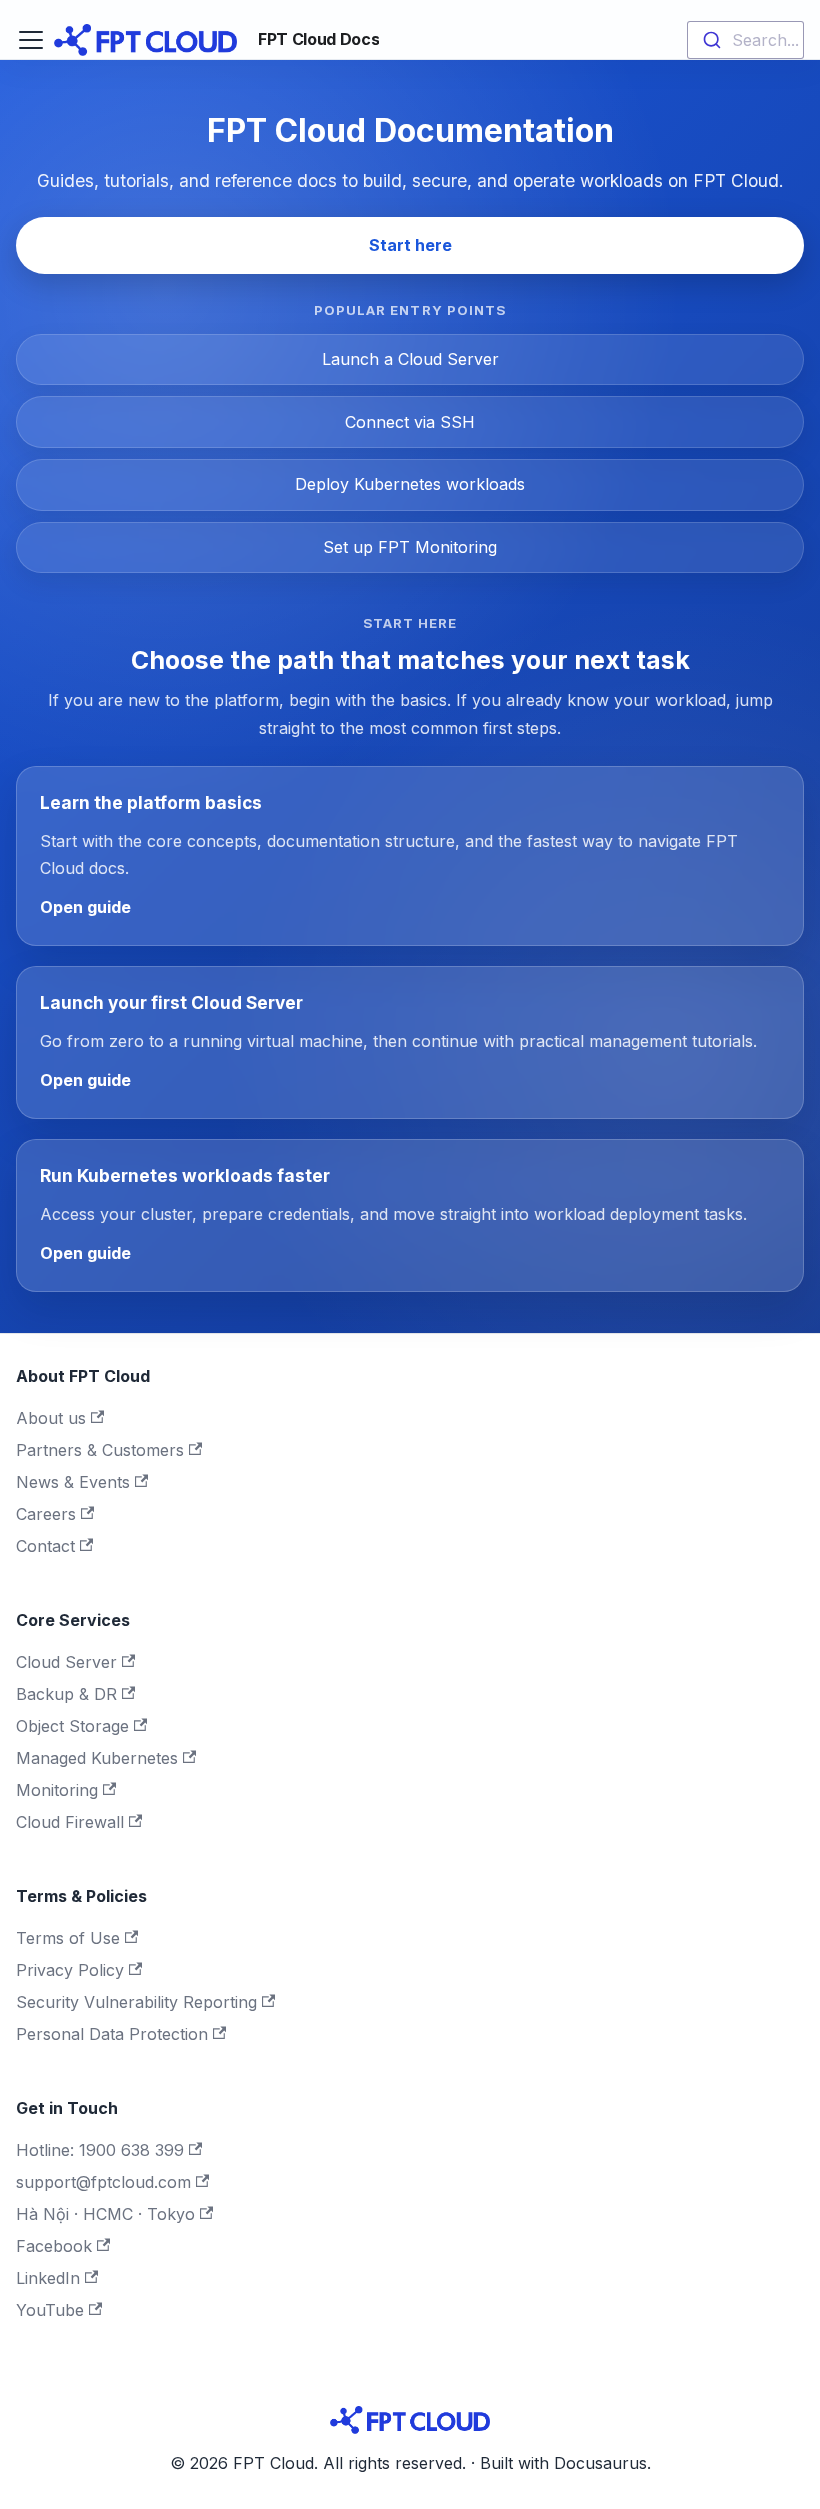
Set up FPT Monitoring (410, 547)
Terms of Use (68, 1938)
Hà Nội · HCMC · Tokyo (105, 2214)
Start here (410, 245)
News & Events (73, 1482)
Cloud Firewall (70, 1822)
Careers (46, 1514)
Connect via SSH (410, 422)
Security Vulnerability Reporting (136, 2002)
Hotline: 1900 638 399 (100, 2150)
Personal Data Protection (112, 2034)
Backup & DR (66, 1694)
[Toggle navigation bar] (31, 40)
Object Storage (72, 1726)
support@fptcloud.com (103, 2182)
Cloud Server (66, 1662)
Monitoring (57, 1790)
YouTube (50, 2310)
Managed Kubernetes (97, 1758)
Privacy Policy (70, 1970)
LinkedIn (48, 2278)
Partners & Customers (100, 1450)
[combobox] (745, 40)
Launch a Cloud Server (410, 359)
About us (51, 1418)
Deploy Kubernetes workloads (410, 484)
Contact (45, 1546)
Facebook (54, 2246)
